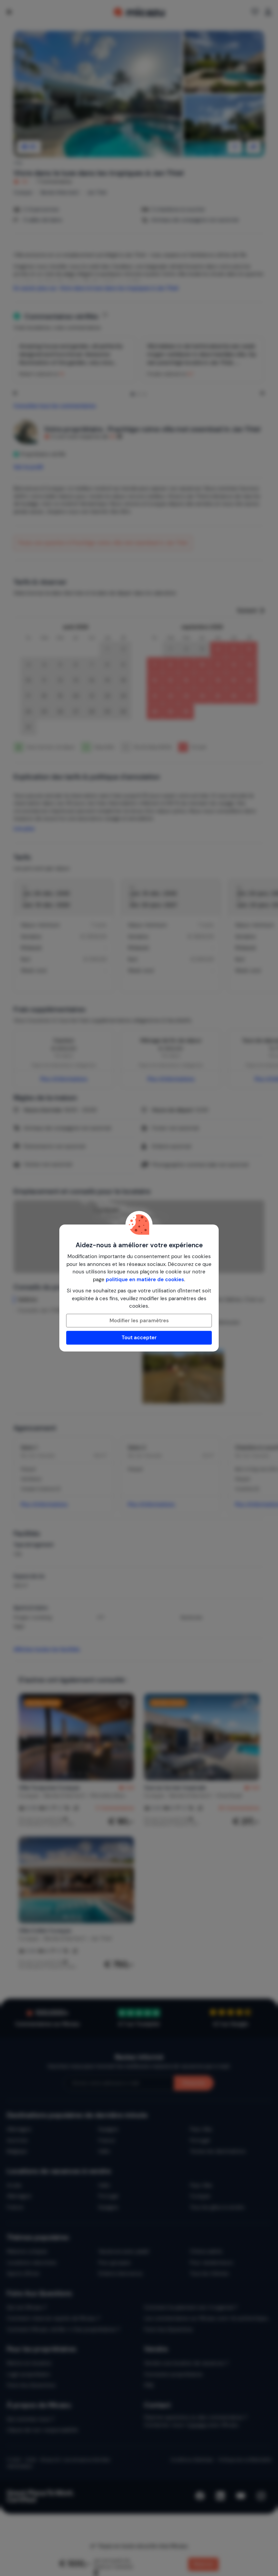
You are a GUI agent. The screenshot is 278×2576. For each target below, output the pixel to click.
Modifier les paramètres (139, 1321)
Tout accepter (139, 1338)
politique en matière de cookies (145, 1280)
